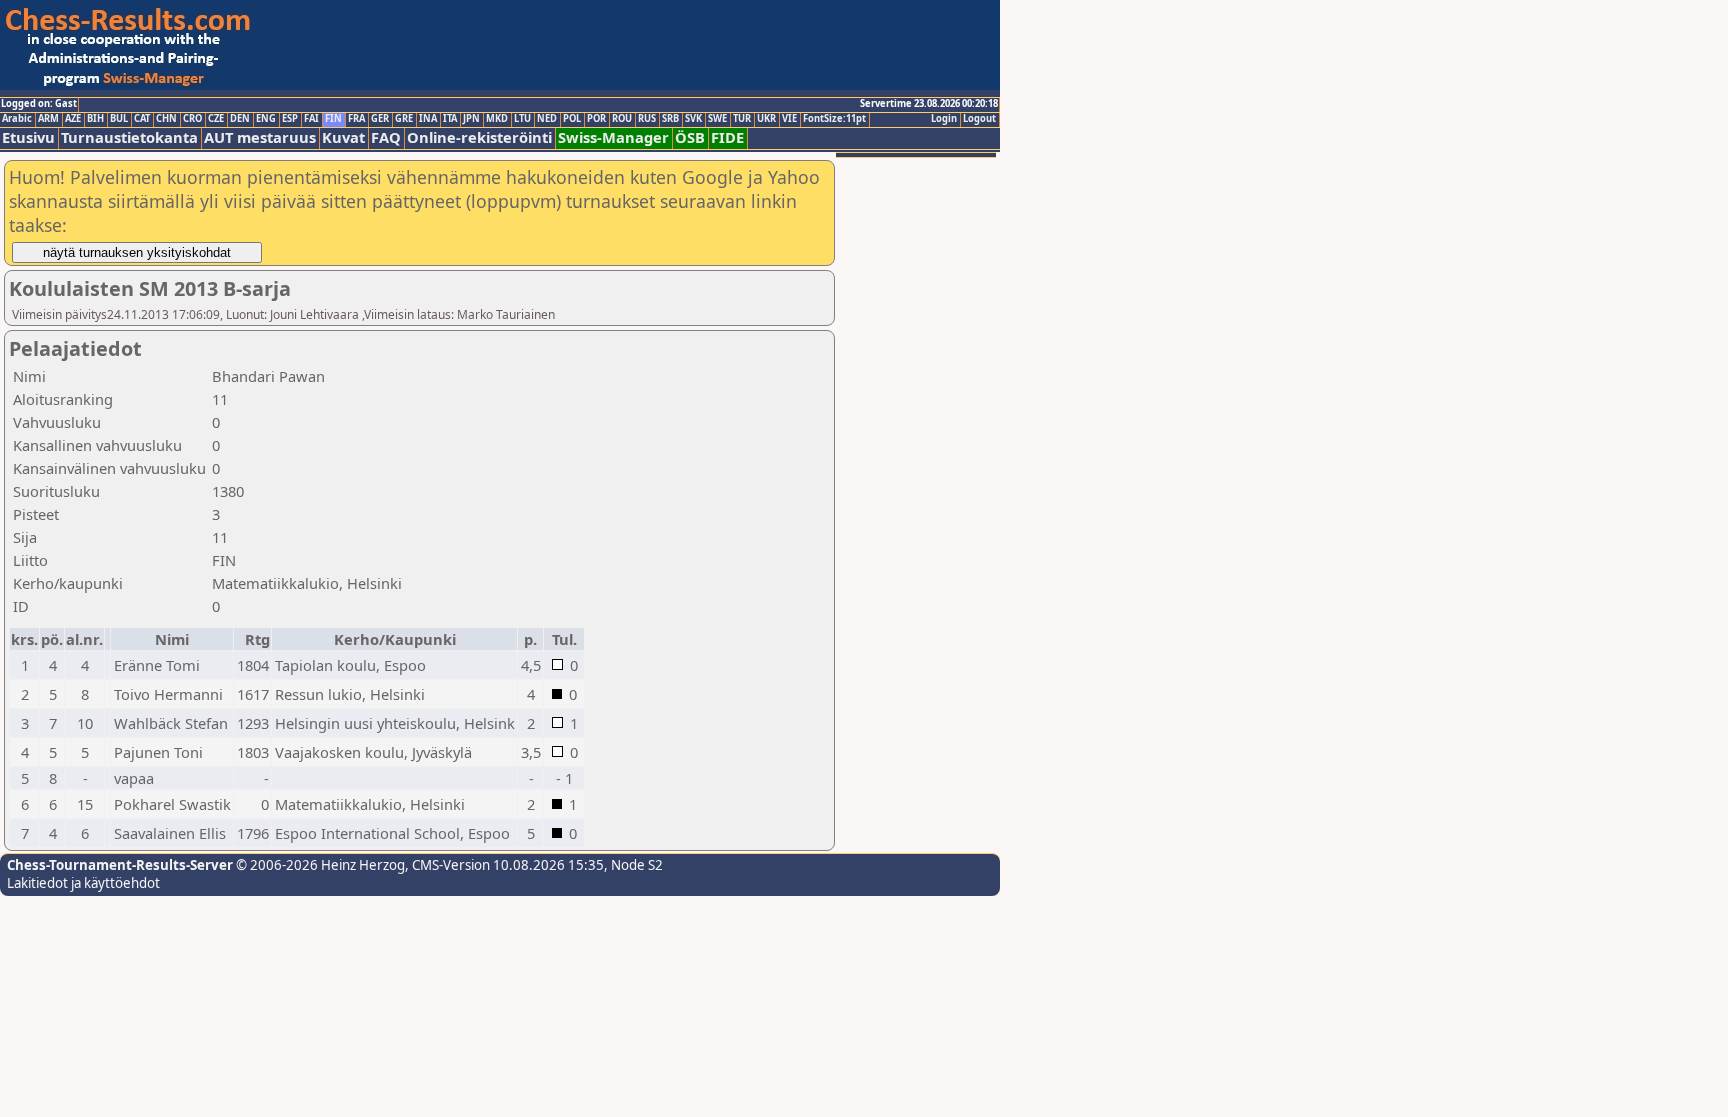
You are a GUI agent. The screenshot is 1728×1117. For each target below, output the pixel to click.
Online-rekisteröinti (479, 137)
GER (380, 119)
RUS (647, 119)
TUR (742, 119)
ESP (290, 119)
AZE (73, 119)
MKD (497, 119)
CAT (142, 119)
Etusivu (28, 137)
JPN (471, 119)
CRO (192, 119)
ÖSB (690, 137)
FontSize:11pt (834, 119)
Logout (979, 119)
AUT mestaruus (260, 137)
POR (596, 119)
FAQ (386, 137)
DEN (240, 119)
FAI (311, 119)
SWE (717, 119)
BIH (95, 119)
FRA (356, 119)
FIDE (727, 137)
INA (428, 119)
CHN (166, 119)
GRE (404, 119)
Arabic (17, 119)
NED (547, 119)
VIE (789, 119)
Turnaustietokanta (129, 137)
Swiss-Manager (613, 137)
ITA (450, 119)
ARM (48, 119)
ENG (266, 119)
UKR (766, 119)
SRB (670, 119)
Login (944, 119)
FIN (333, 119)
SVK (693, 119)
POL (572, 119)
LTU (522, 119)
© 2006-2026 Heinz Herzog (319, 865)
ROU (622, 119)
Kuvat (343, 137)
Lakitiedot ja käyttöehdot (83, 883)
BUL (119, 119)
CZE (216, 119)
